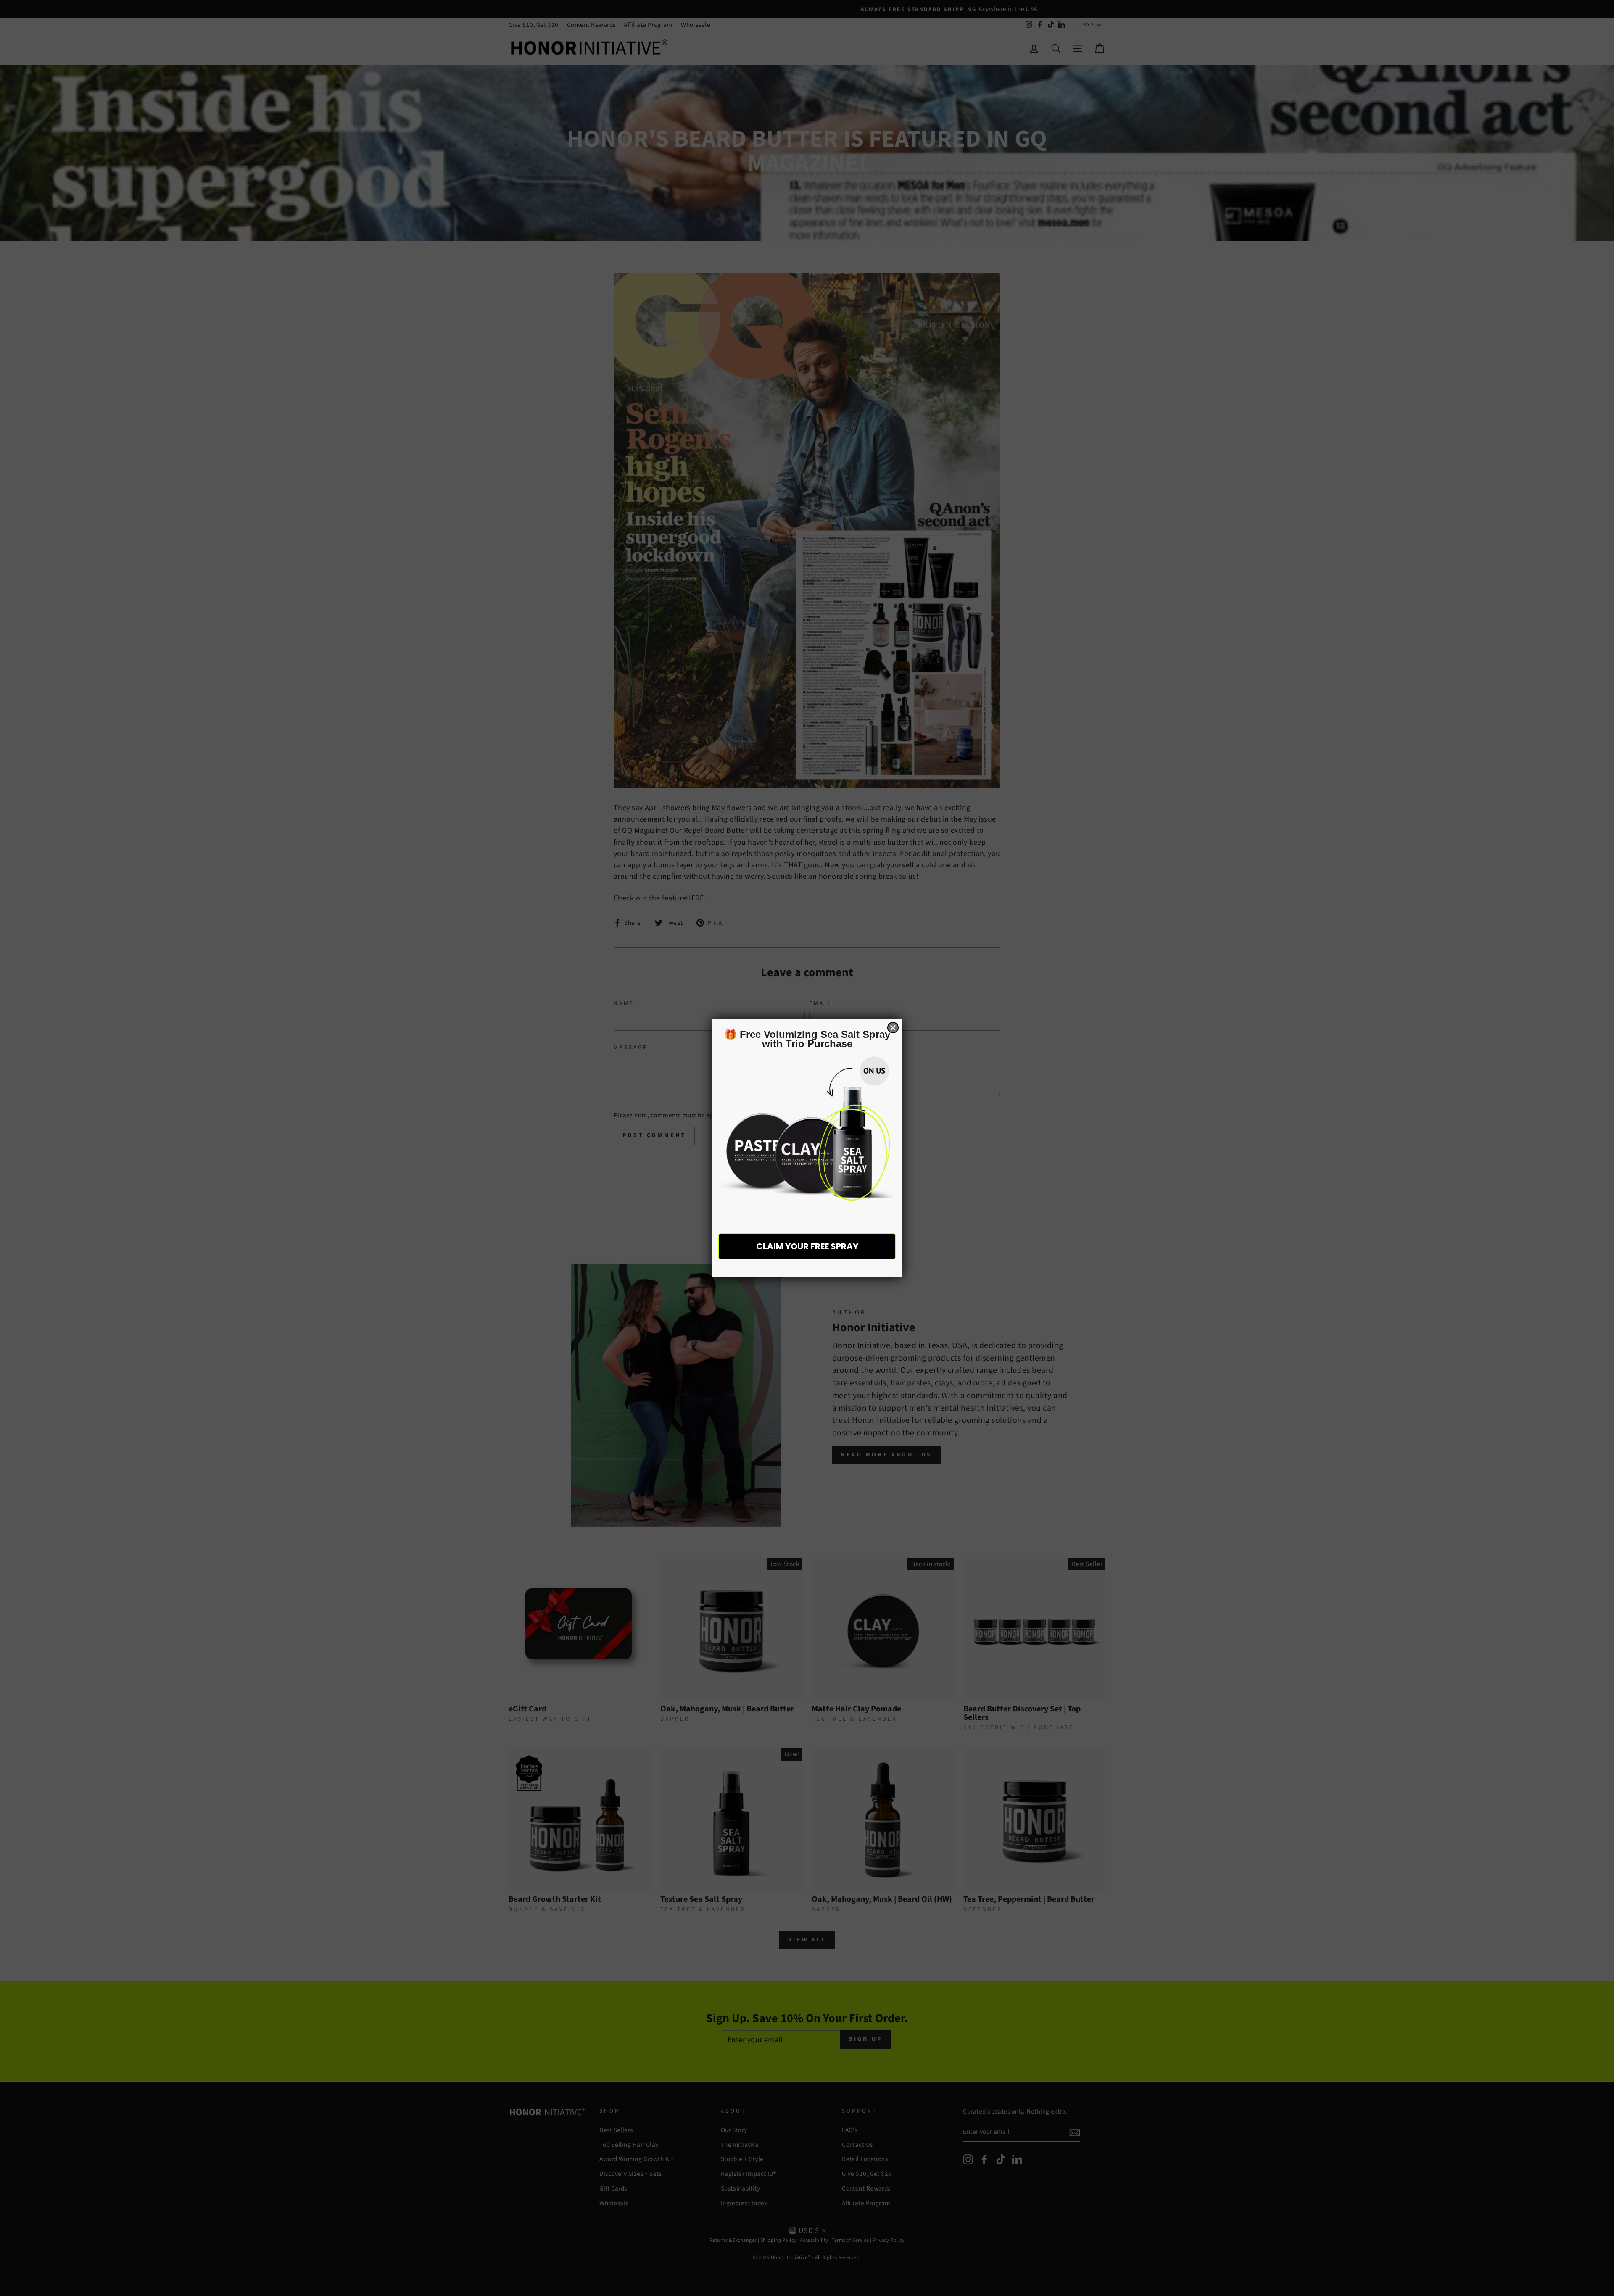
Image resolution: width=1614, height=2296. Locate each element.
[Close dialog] (893, 1028)
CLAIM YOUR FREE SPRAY (807, 1246)
